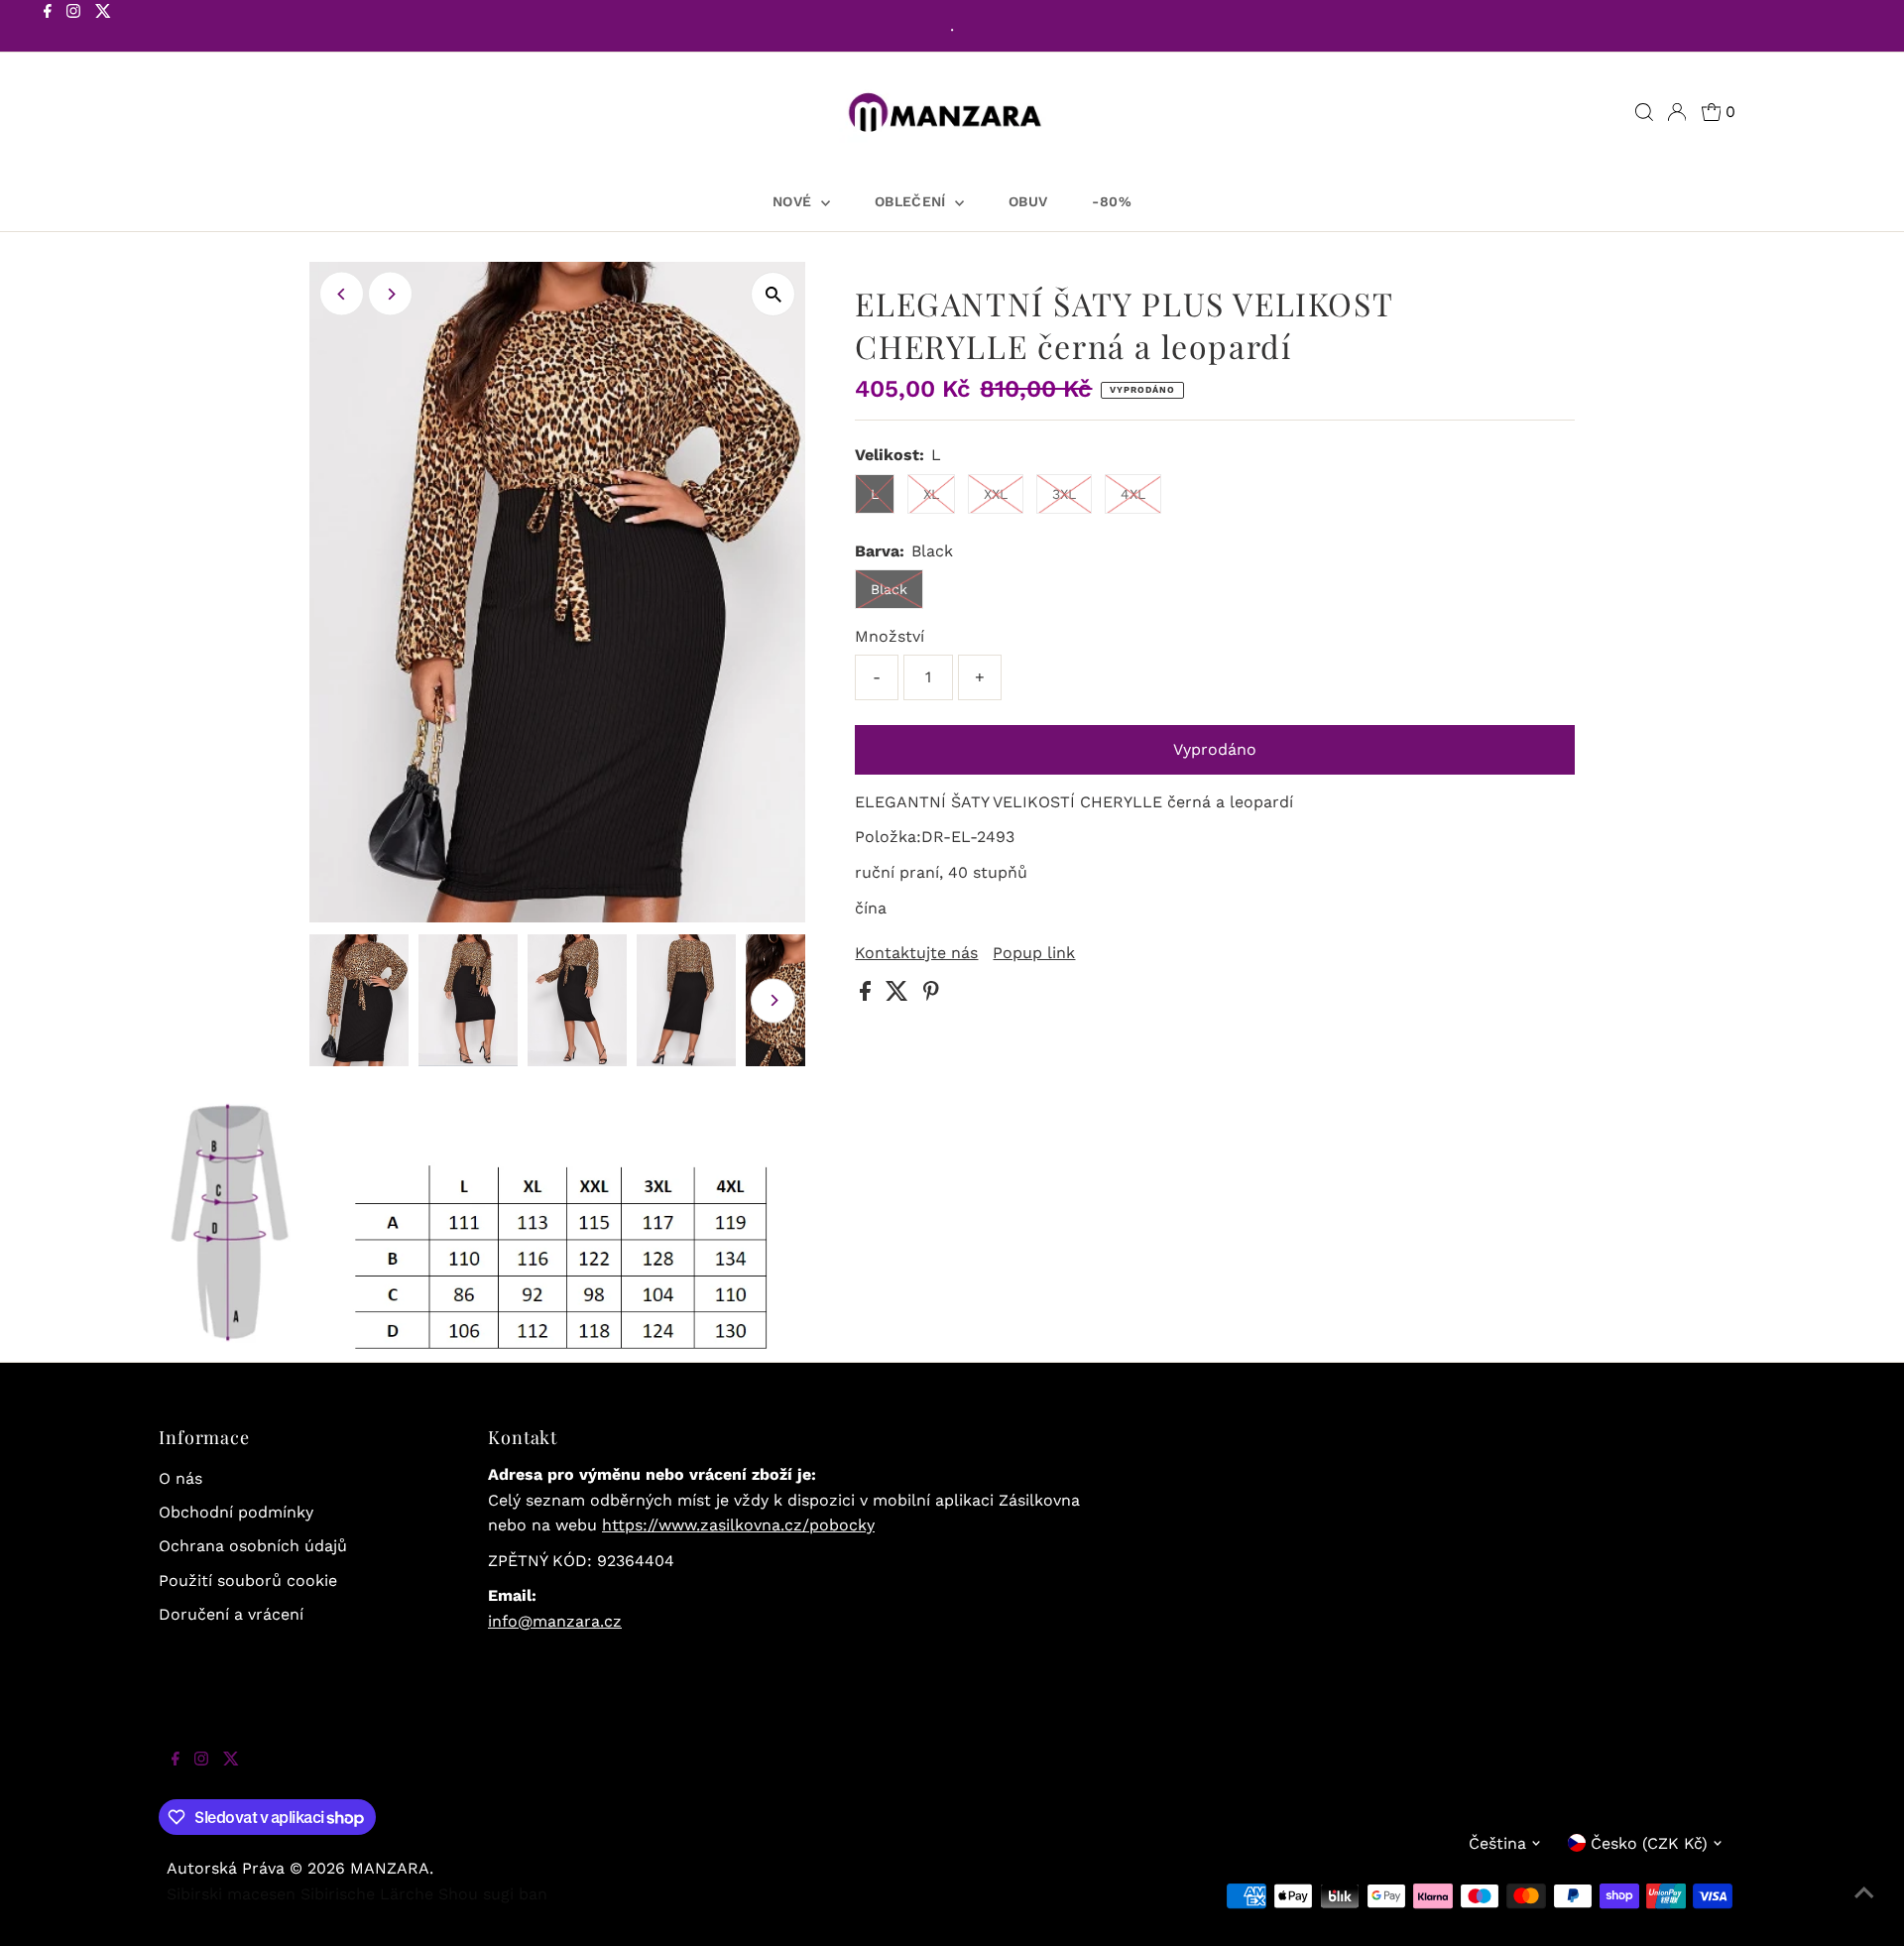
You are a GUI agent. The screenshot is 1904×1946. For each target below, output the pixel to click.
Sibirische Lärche (367, 1894)
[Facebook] (48, 28)
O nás (180, 1478)
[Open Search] (1644, 112)
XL (931, 494)
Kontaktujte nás (916, 953)
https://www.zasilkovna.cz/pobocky (738, 1525)
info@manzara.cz (555, 1621)
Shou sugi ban (493, 1894)
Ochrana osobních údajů (253, 1546)
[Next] (390, 294)
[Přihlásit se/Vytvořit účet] (1677, 112)
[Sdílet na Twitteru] (899, 995)
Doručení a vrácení (231, 1614)
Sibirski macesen (231, 1894)
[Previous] (342, 294)
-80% (1111, 201)
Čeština (1497, 1843)
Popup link (1034, 953)
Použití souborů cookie (248, 1581)
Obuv (1028, 201)
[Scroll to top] (1864, 1906)
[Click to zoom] (773, 294)
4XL (1133, 494)
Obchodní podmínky (236, 1512)
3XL (1064, 494)
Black (889, 589)
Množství (890, 636)
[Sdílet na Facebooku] (868, 995)
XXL (996, 494)
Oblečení (912, 201)
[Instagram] (73, 28)
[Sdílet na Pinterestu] (931, 995)
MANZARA (390, 1868)
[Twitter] (103, 28)
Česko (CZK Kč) (1649, 1843)
